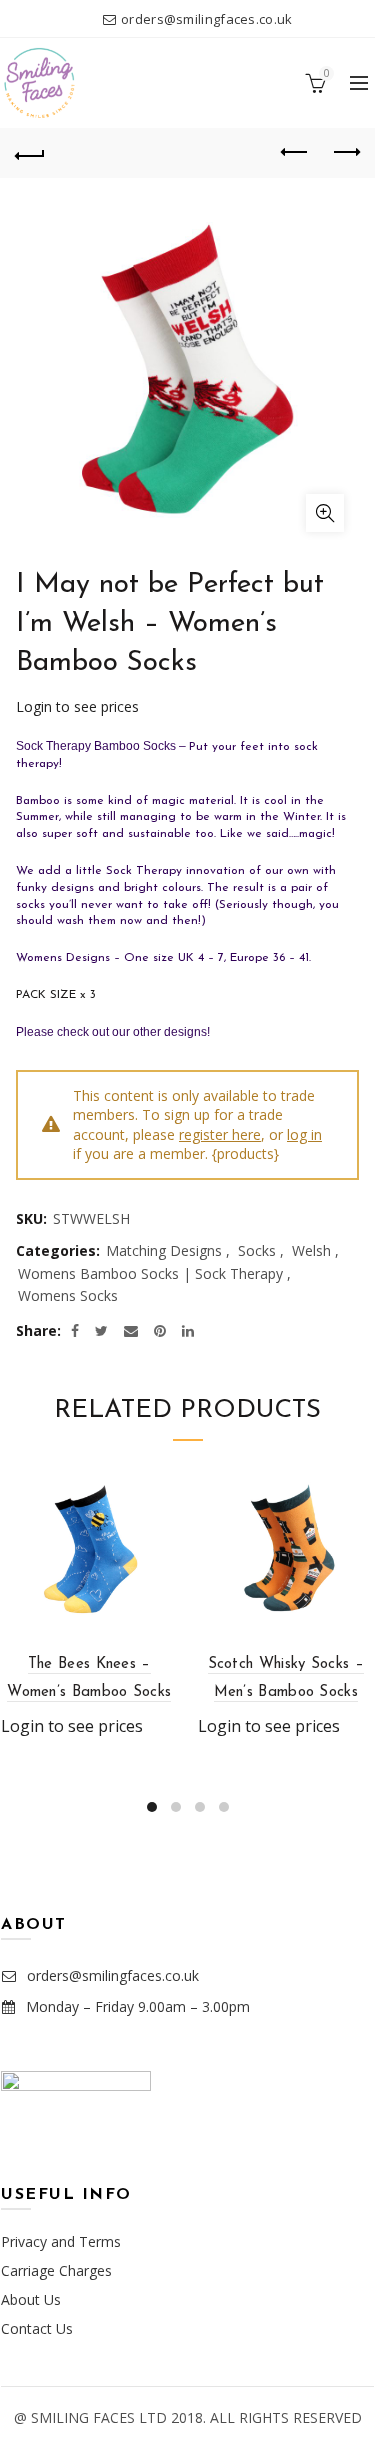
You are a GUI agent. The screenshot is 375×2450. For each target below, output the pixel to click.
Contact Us (37, 2328)
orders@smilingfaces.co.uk (206, 19)
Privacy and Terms (61, 2241)
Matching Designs (164, 1250)
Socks (257, 1250)
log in (304, 1134)
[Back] (30, 153)
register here (220, 1134)
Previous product (295, 153)
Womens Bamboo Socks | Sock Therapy (150, 1273)
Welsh (311, 1250)
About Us (31, 2299)
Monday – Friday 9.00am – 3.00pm (138, 2006)
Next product (345, 153)
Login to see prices (77, 706)
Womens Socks (68, 1295)
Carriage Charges (56, 2270)
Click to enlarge (325, 513)
